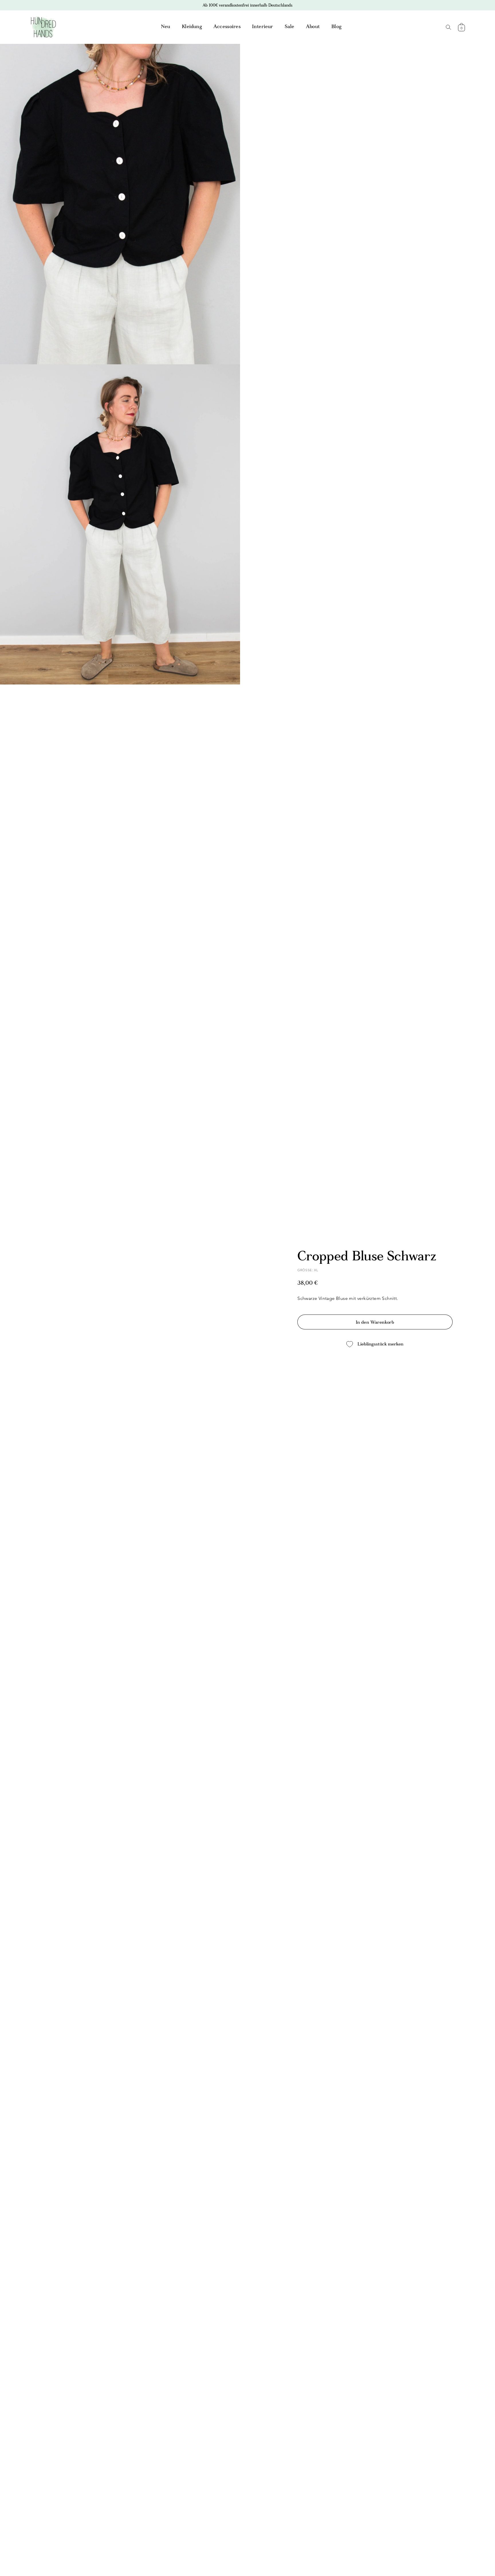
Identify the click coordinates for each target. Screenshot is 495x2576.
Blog (337, 27)
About (313, 27)
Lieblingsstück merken (380, 1344)
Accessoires (227, 27)
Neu (166, 27)
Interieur (263, 27)
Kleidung (192, 27)
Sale (290, 27)
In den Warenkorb (375, 1323)
